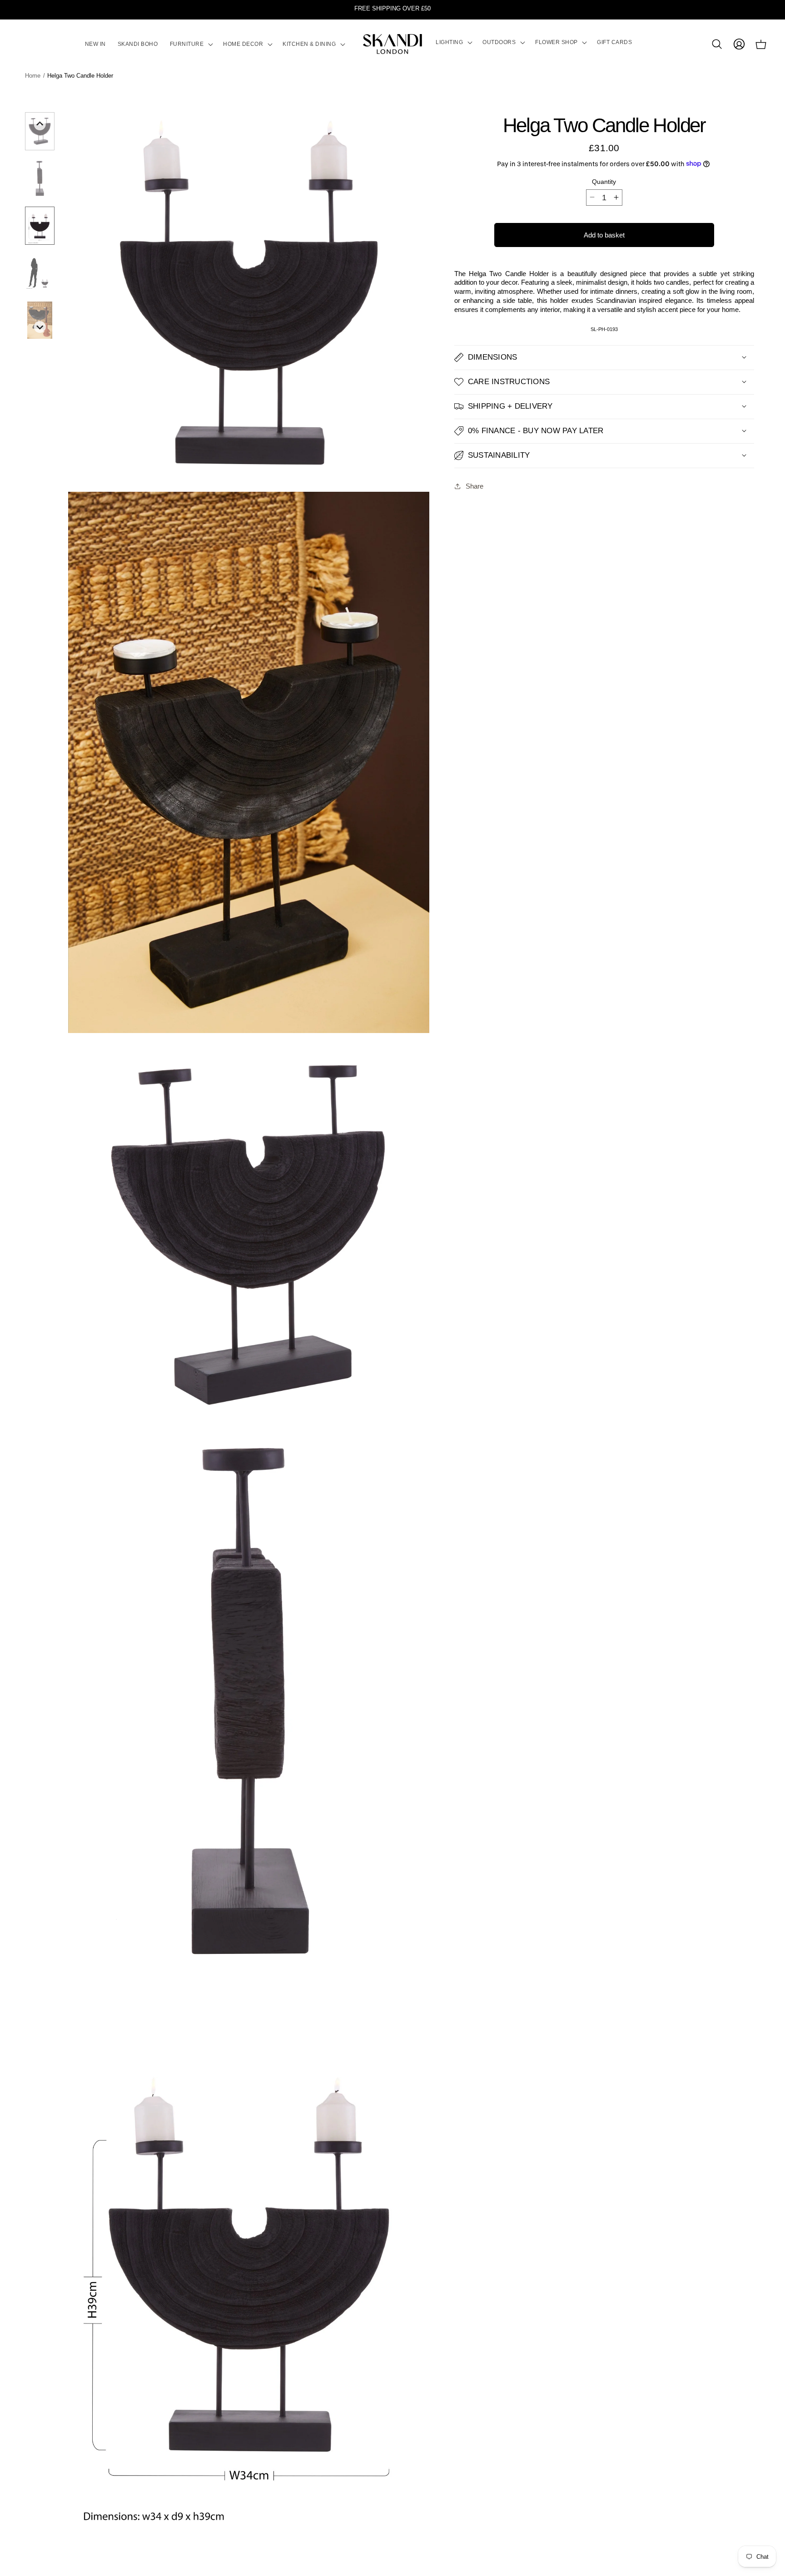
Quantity (604, 181)
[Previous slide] (40, 124)
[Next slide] (40, 327)
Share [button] (474, 486)
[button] (191, 44)
